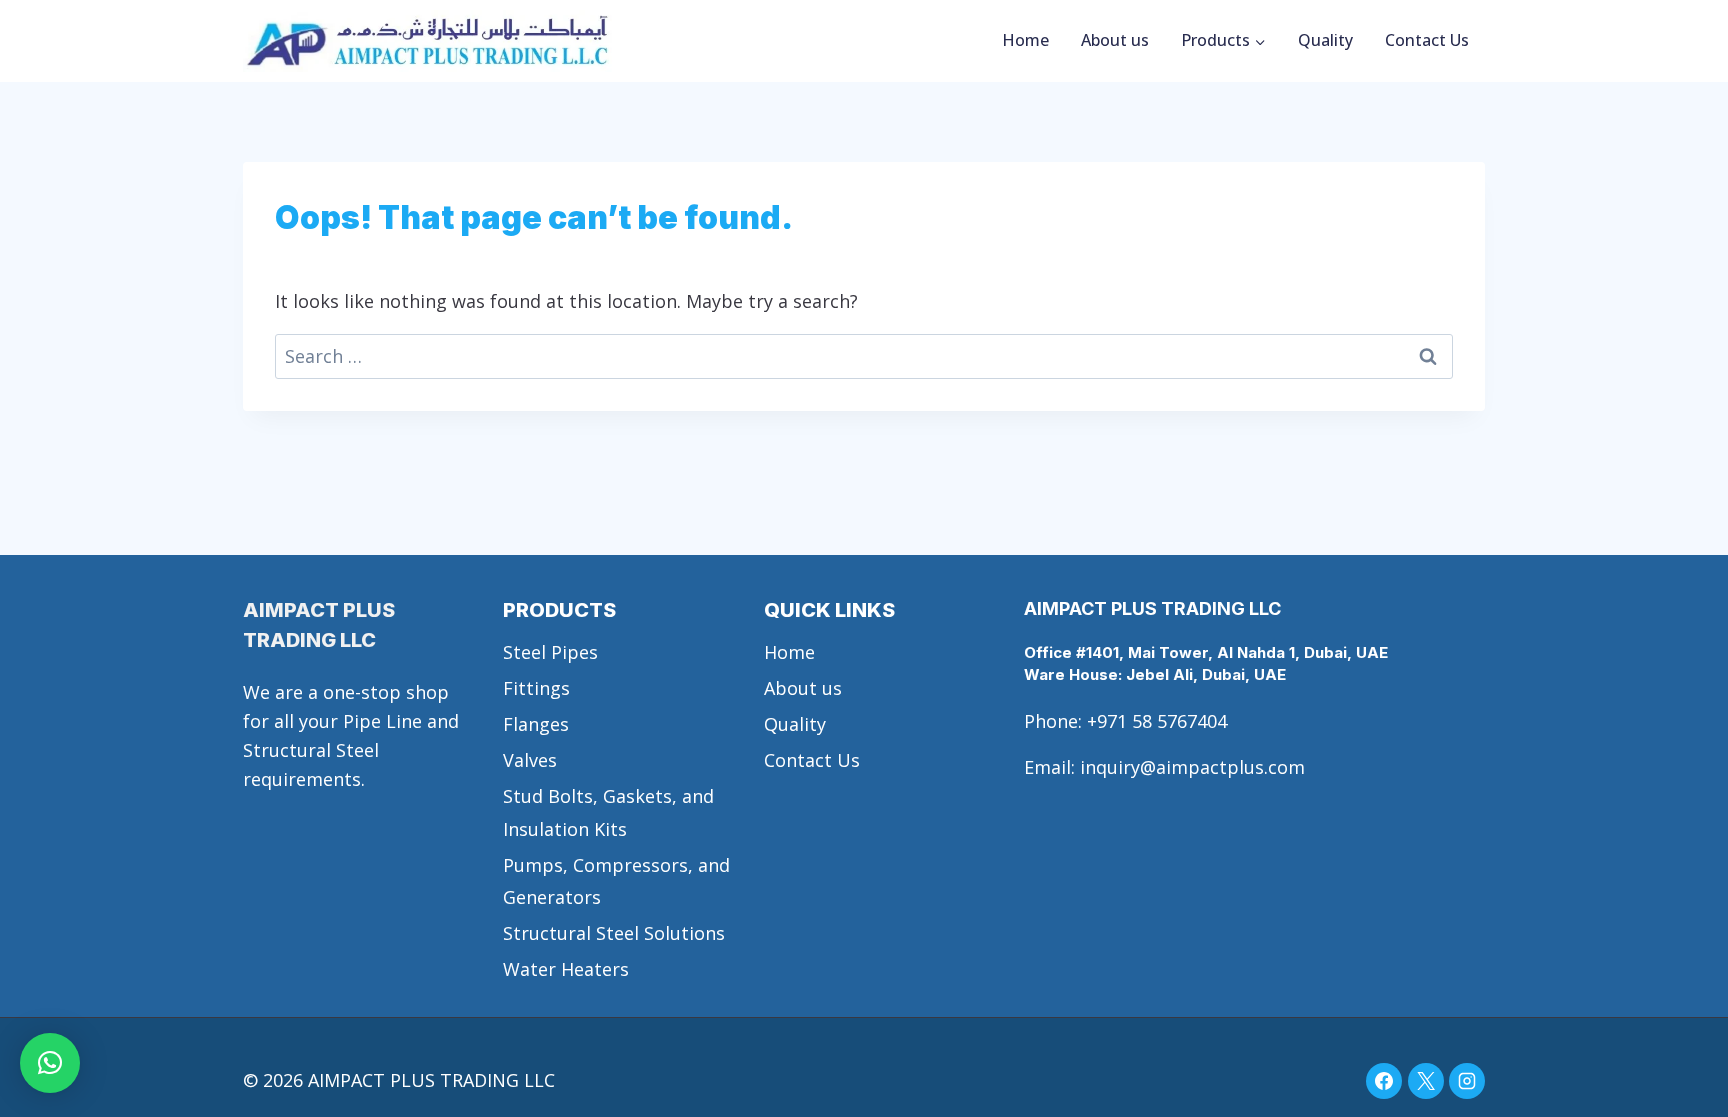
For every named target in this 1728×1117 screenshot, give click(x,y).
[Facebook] (1384, 1081)
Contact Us (1427, 40)
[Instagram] (1467, 1081)
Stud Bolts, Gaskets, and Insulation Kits (608, 812)
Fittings (536, 688)
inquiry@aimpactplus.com (1192, 767)
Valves (530, 760)
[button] (50, 1063)
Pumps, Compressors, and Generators (616, 881)
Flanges (536, 724)
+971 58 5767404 (1157, 721)
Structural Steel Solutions (614, 933)
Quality (1325, 40)
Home (1025, 40)
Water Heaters (566, 969)
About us (1115, 40)
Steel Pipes (550, 652)
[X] (1426, 1081)
